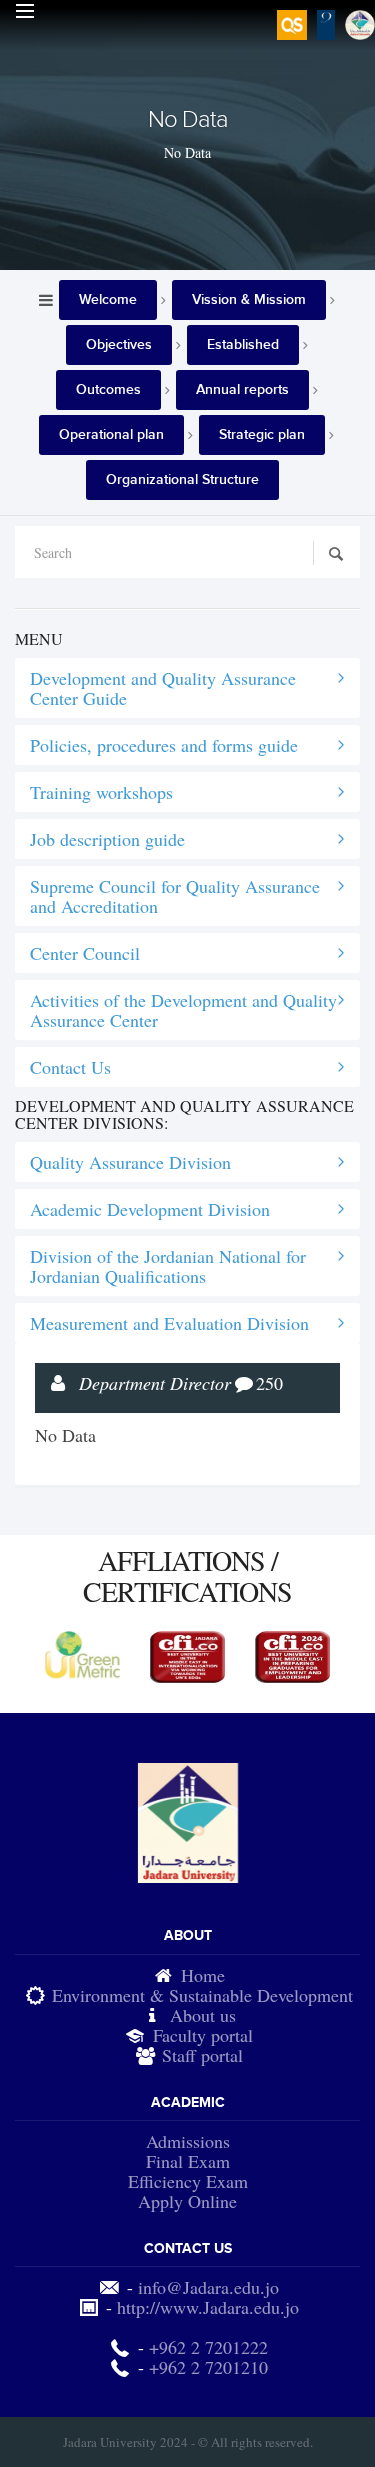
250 (269, 1383)
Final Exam (188, 2161)
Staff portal (202, 2055)
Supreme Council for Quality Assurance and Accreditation (175, 896)
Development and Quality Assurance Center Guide (163, 688)
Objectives (119, 344)
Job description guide (107, 839)
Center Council (85, 953)
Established (243, 344)
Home (203, 1975)
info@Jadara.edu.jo (208, 2287)
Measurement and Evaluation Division (169, 1323)
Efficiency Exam (188, 2181)
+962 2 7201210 (208, 2367)
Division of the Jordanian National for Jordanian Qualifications (168, 1266)
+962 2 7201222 (208, 2347)
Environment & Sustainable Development (202, 1995)
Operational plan (111, 434)
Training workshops (101, 792)
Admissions (188, 2141)
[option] (82, 1655)
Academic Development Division (150, 1209)
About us (203, 2015)
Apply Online (187, 2201)
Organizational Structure (182, 479)
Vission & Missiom (249, 299)
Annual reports (242, 389)
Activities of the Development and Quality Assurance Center (183, 1010)
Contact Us (70, 1067)
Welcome (108, 299)
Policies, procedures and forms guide (164, 745)
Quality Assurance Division (130, 1162)
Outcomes (108, 389)
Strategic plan (262, 434)
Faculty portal (203, 2035)
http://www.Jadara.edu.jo (208, 2307)
